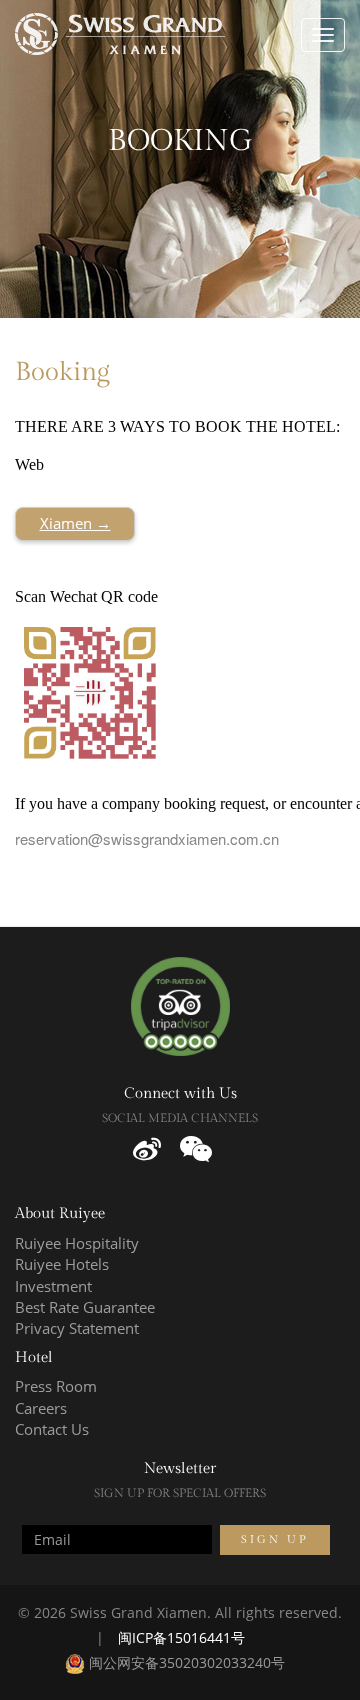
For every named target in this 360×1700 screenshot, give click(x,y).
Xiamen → (75, 523)
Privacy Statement (77, 1328)
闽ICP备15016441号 (181, 1637)
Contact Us (52, 1429)
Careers (41, 1408)
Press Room (56, 1386)
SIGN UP (275, 1539)
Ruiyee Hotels (62, 1264)
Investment (53, 1286)
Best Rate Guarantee (85, 1307)
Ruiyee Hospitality (77, 1243)
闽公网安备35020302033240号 (185, 1662)
